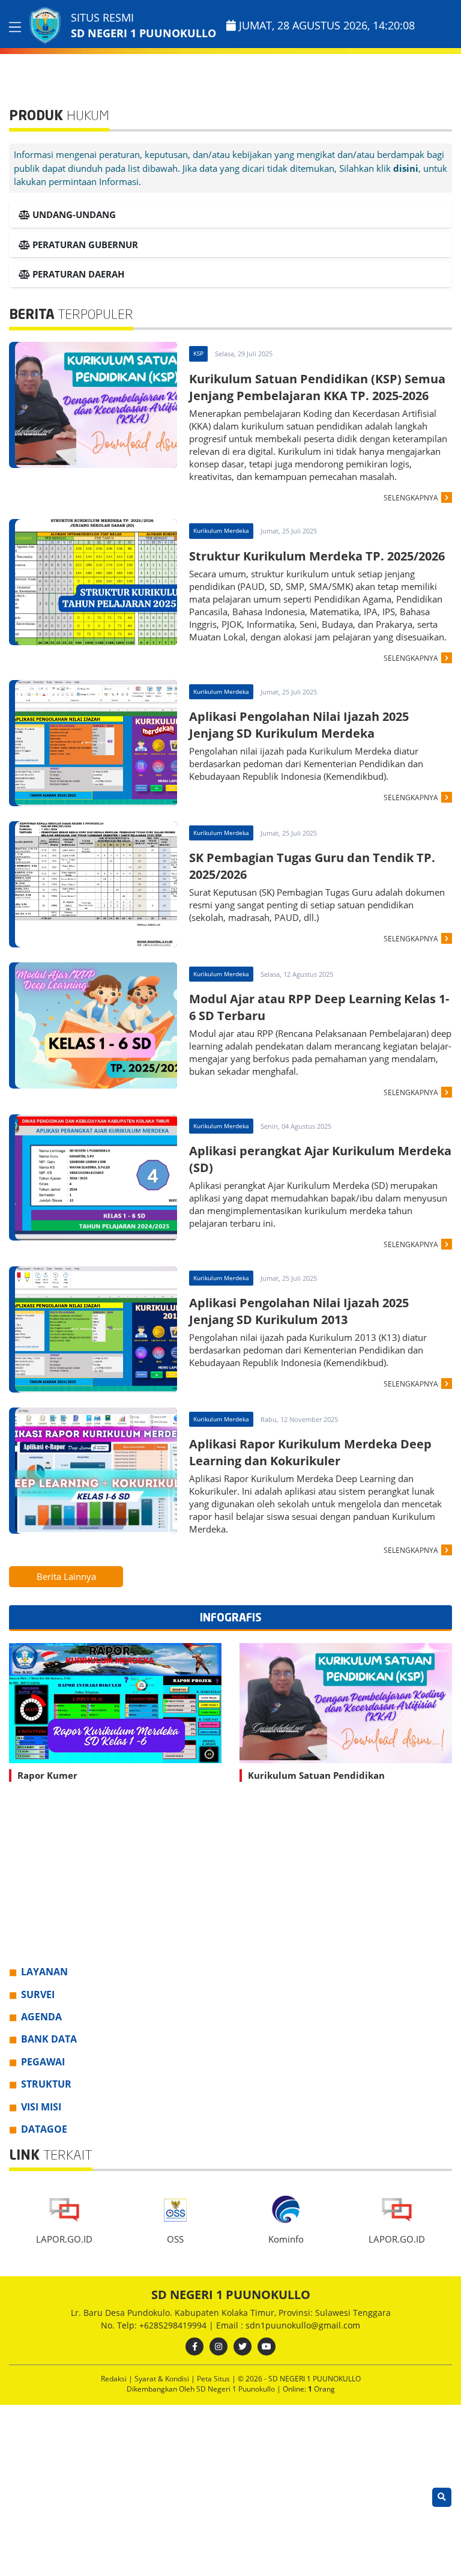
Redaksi (115, 2379)
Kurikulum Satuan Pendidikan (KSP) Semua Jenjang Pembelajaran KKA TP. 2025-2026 (317, 387)
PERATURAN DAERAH (77, 274)
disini (406, 168)
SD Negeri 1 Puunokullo (237, 2389)
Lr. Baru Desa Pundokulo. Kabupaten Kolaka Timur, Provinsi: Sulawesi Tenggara (231, 2313)
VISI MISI (41, 2107)
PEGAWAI (43, 2062)
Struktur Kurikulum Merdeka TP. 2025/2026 (317, 556)
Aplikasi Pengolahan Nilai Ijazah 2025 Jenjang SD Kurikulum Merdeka (299, 725)
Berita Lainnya (66, 1576)
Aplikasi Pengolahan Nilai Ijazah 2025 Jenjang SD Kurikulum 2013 (299, 1311)
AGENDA (41, 2017)
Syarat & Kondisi (163, 2379)
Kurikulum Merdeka (221, 530)
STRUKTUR (46, 2084)
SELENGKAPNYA (411, 498)
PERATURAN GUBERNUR (84, 245)
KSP (198, 353)
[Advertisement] (230, 1881)
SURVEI (38, 1994)
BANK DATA (49, 2039)
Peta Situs (214, 2379)
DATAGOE (44, 2129)
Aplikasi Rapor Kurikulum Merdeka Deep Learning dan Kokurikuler (310, 1452)
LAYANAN (44, 1972)
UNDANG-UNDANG (73, 214)
